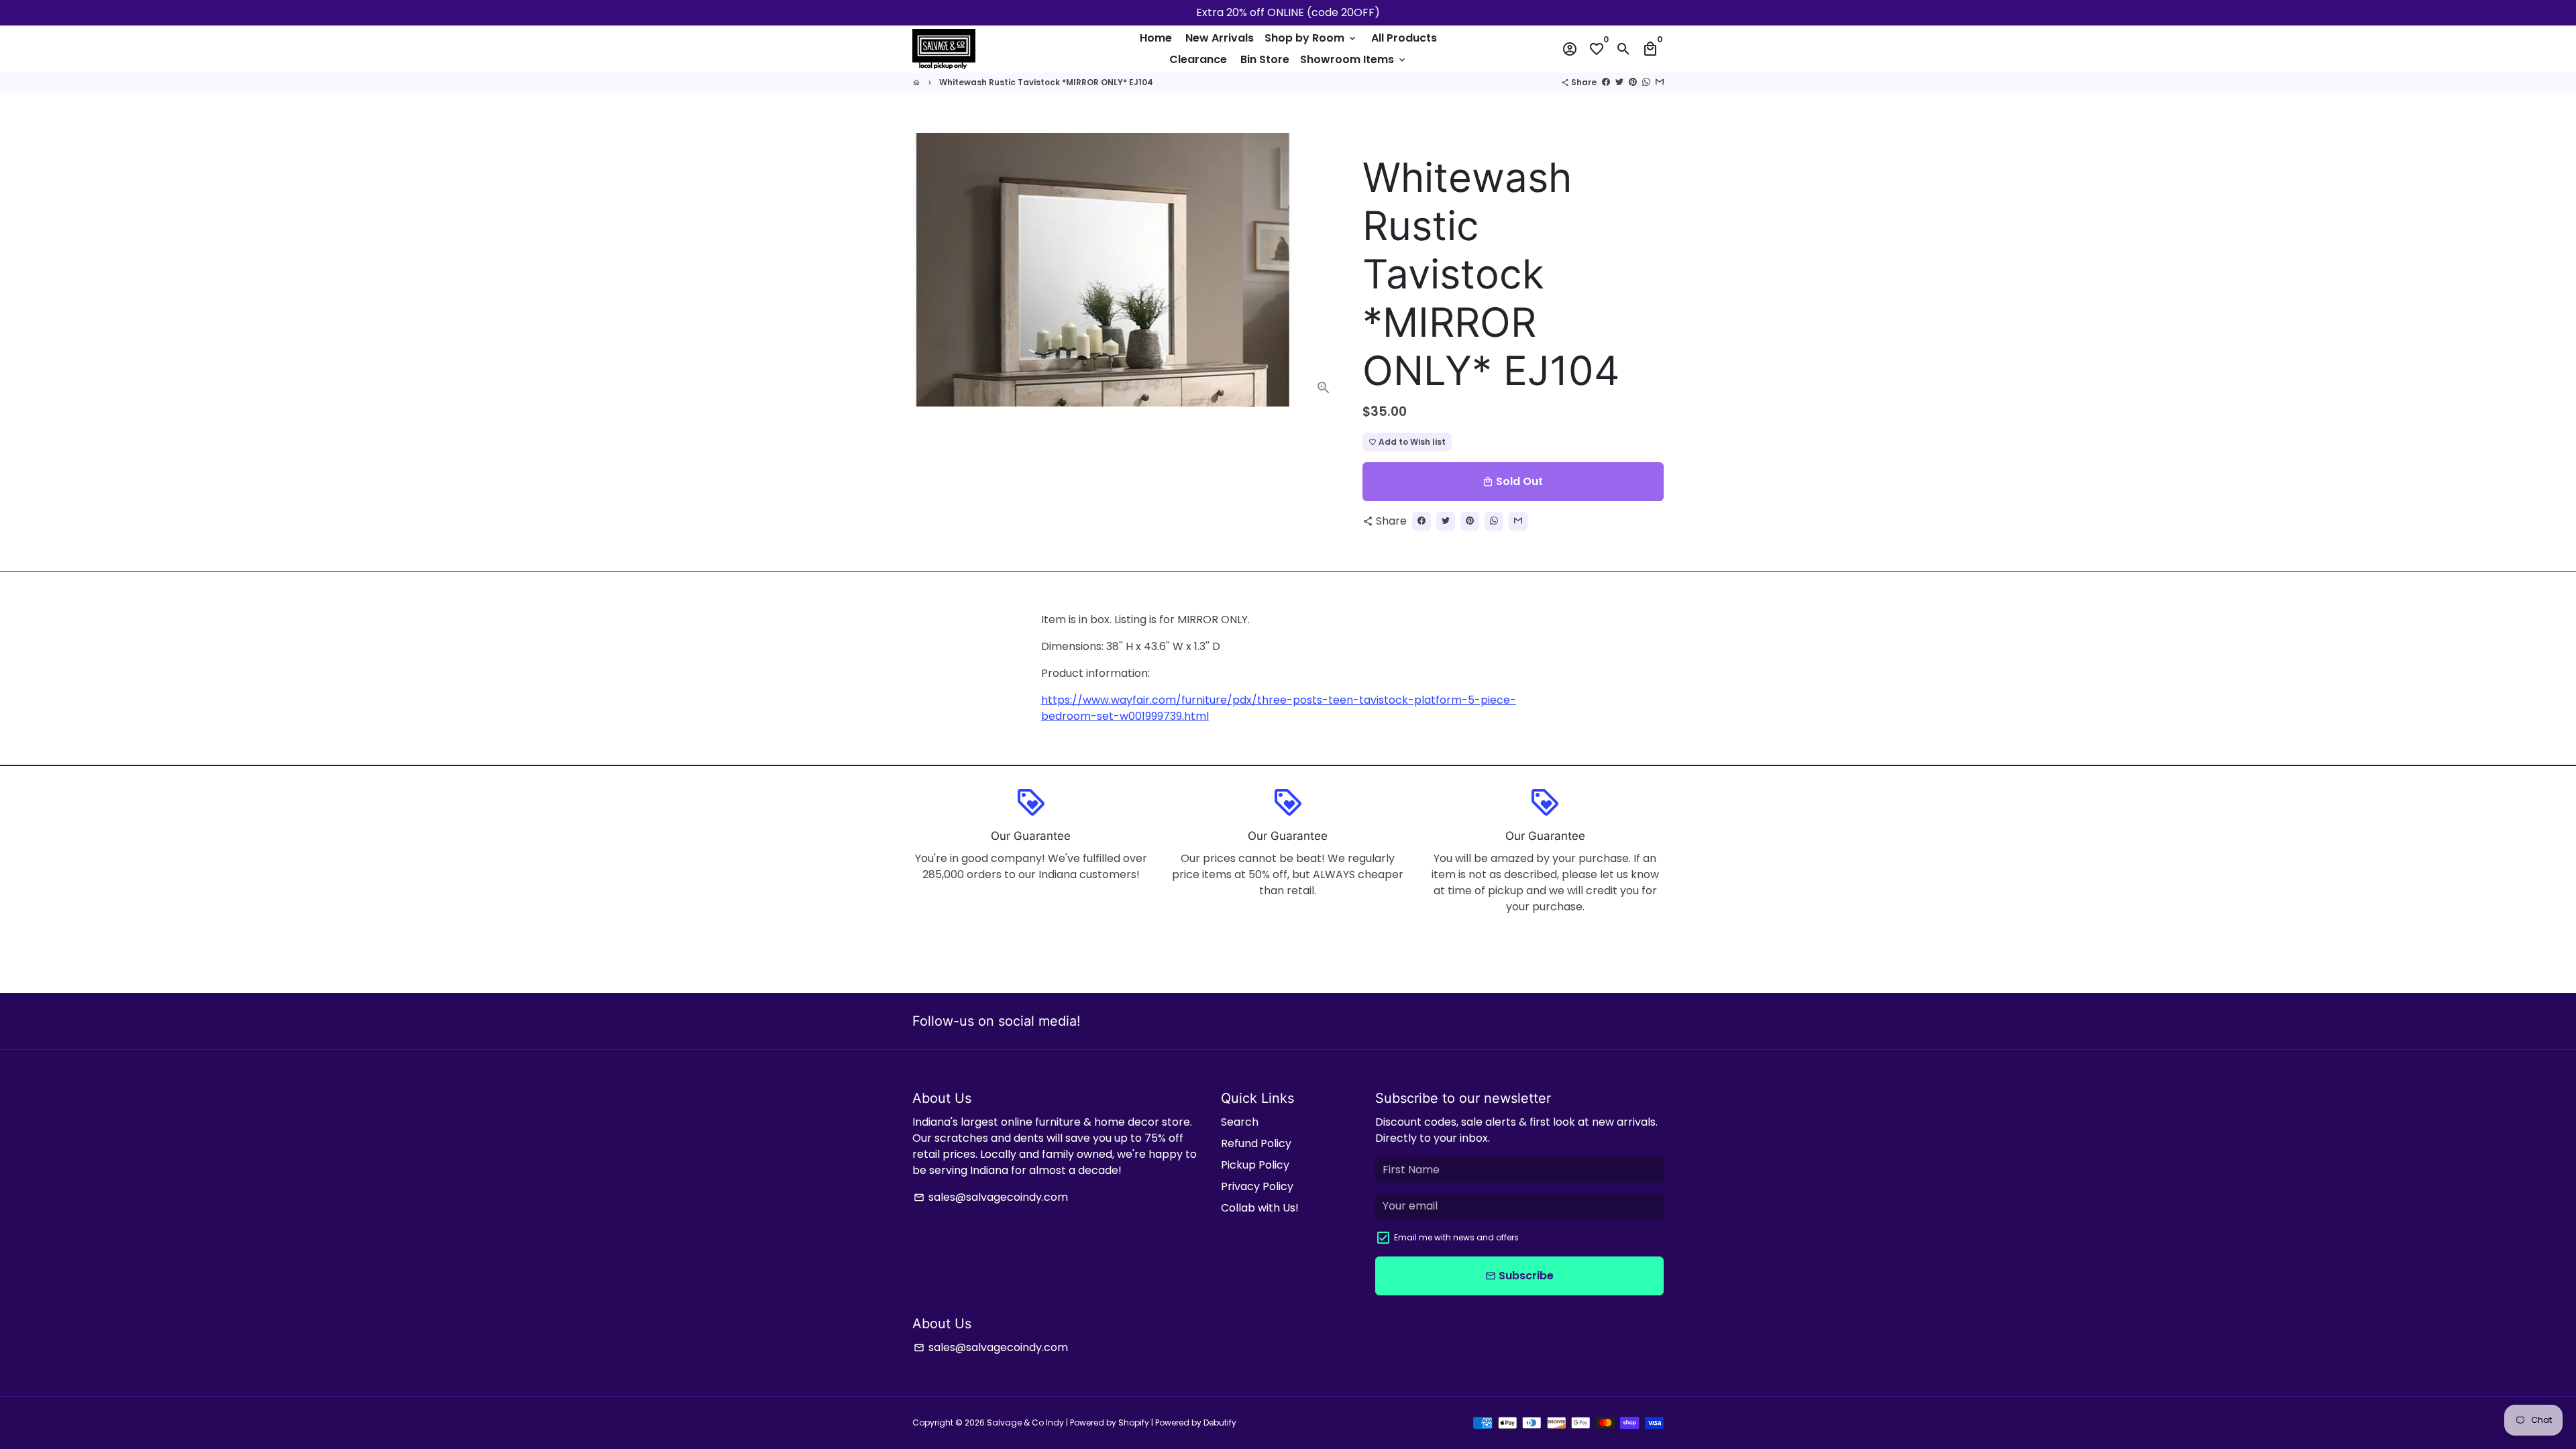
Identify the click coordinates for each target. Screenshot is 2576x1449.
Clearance (1198, 59)
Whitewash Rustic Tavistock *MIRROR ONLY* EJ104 (1046, 82)
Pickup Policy (1255, 1165)
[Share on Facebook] (1606, 82)
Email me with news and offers (1456, 1237)
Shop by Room (1311, 38)
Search (1240, 1122)
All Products (1404, 38)
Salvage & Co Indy (1026, 1423)
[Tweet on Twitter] (1619, 82)
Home (1156, 38)
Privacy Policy (1257, 1186)
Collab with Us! (1260, 1208)
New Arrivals (1220, 38)
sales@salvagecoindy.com (991, 1197)
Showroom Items (1354, 59)
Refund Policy (1256, 1143)
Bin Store (1265, 59)
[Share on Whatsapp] (1646, 82)
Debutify (1220, 1423)
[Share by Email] (1660, 82)
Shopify (1134, 1423)
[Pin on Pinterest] (1633, 82)
